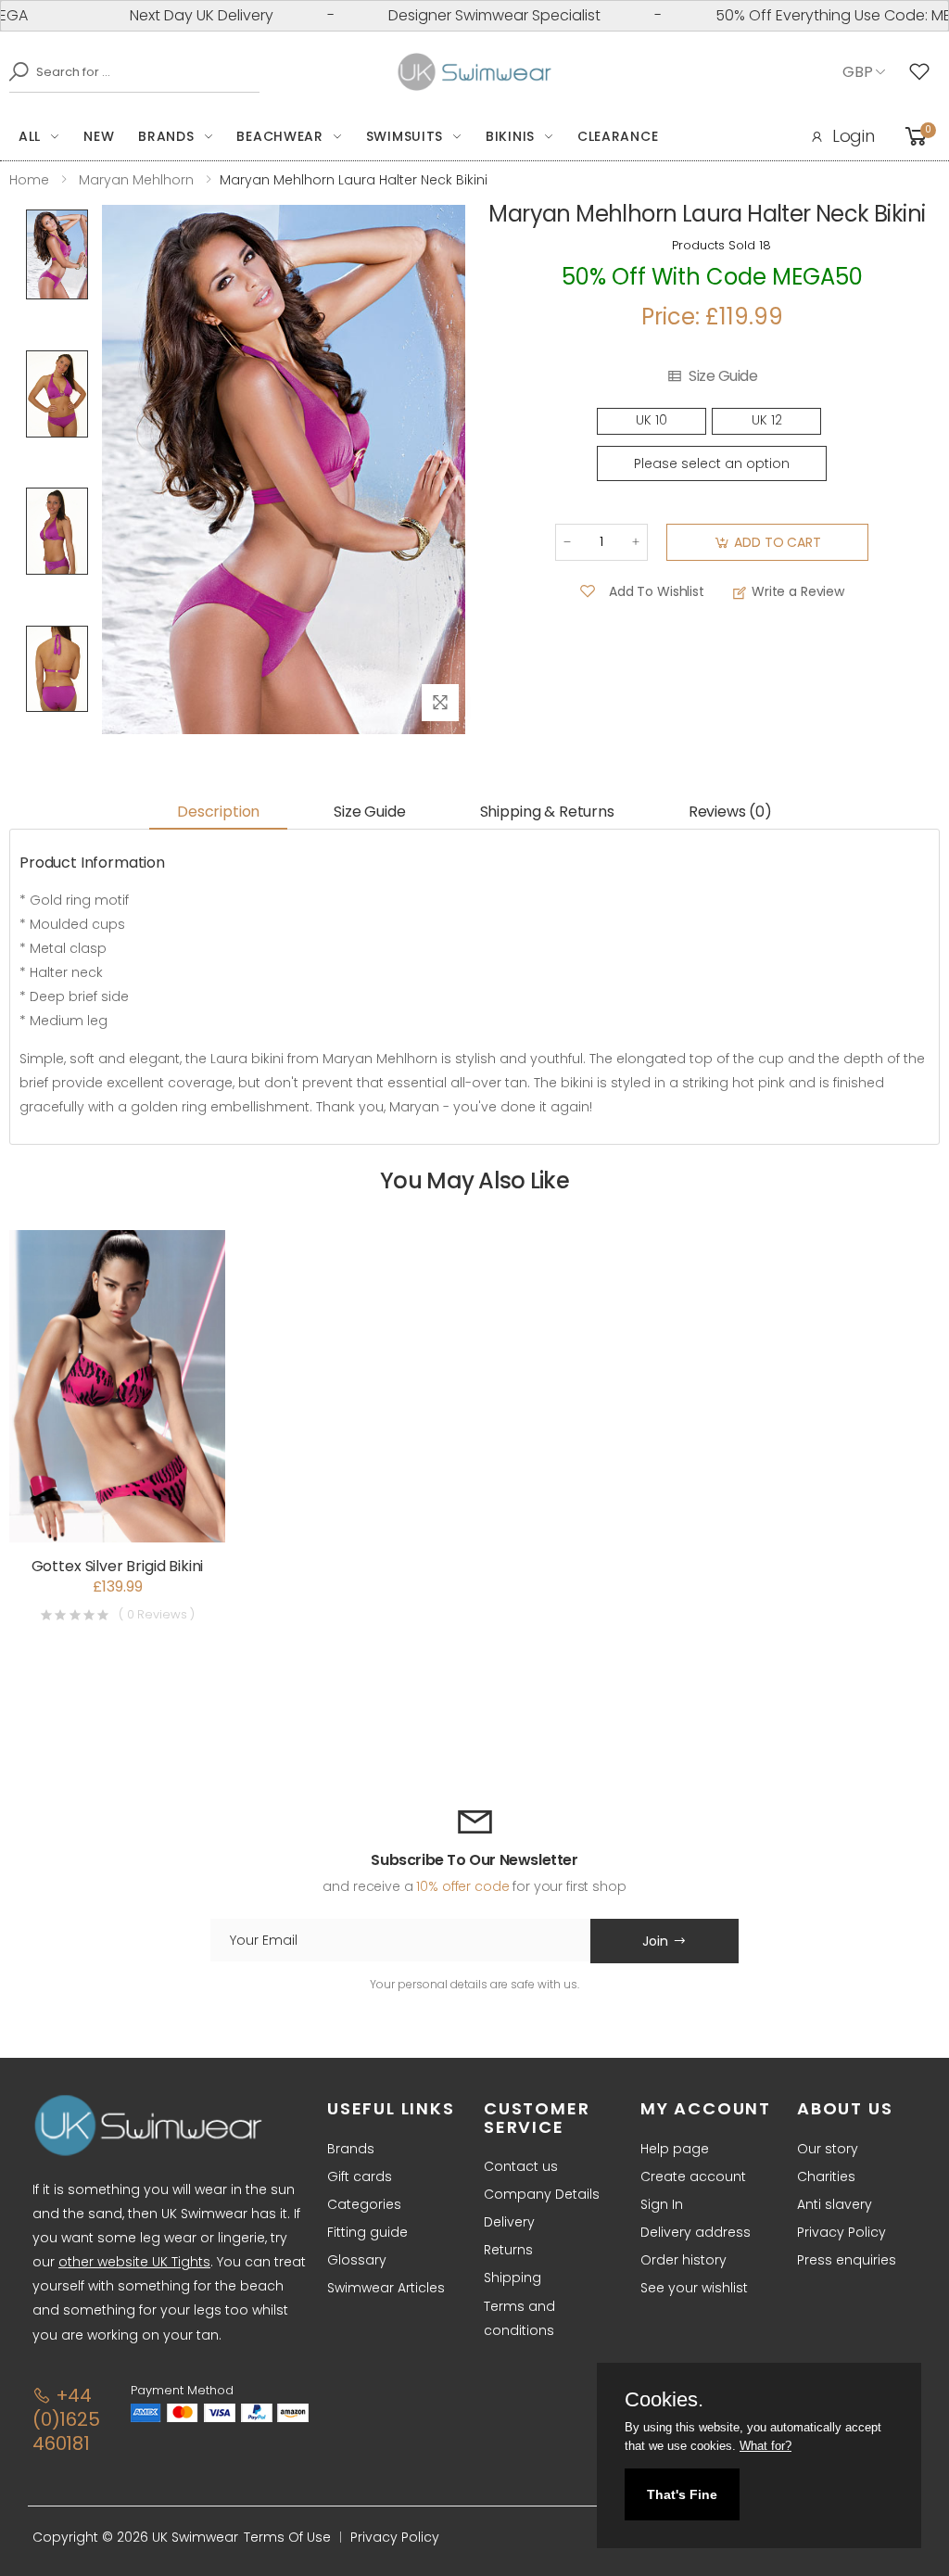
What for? (766, 2446)
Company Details (542, 2194)
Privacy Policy (841, 2232)
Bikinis (510, 136)
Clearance (618, 136)
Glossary (357, 2260)
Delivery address (696, 2232)
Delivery (509, 2222)
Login (854, 136)
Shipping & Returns (547, 812)
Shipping (512, 2278)
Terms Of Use (287, 2537)
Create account (693, 2176)
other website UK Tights (134, 2262)
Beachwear (279, 136)
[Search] (14, 71)
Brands (166, 136)
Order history (683, 2260)
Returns (508, 2250)
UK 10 (652, 420)
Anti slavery (835, 2204)
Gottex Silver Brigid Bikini (118, 1566)
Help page (675, 2149)
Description (218, 812)
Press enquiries (847, 2260)
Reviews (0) (730, 812)
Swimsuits (405, 136)
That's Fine (682, 2494)
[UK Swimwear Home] (475, 72)
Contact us (521, 2166)
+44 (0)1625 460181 (66, 2419)
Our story (828, 2149)
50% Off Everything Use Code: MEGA (808, 15)
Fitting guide (367, 2232)
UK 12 (767, 420)
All (30, 136)
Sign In (662, 2204)
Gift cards (360, 2176)
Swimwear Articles (386, 2288)
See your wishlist (694, 2288)
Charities (826, 2176)
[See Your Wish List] (924, 72)
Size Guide (723, 376)
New (99, 136)
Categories (364, 2204)
